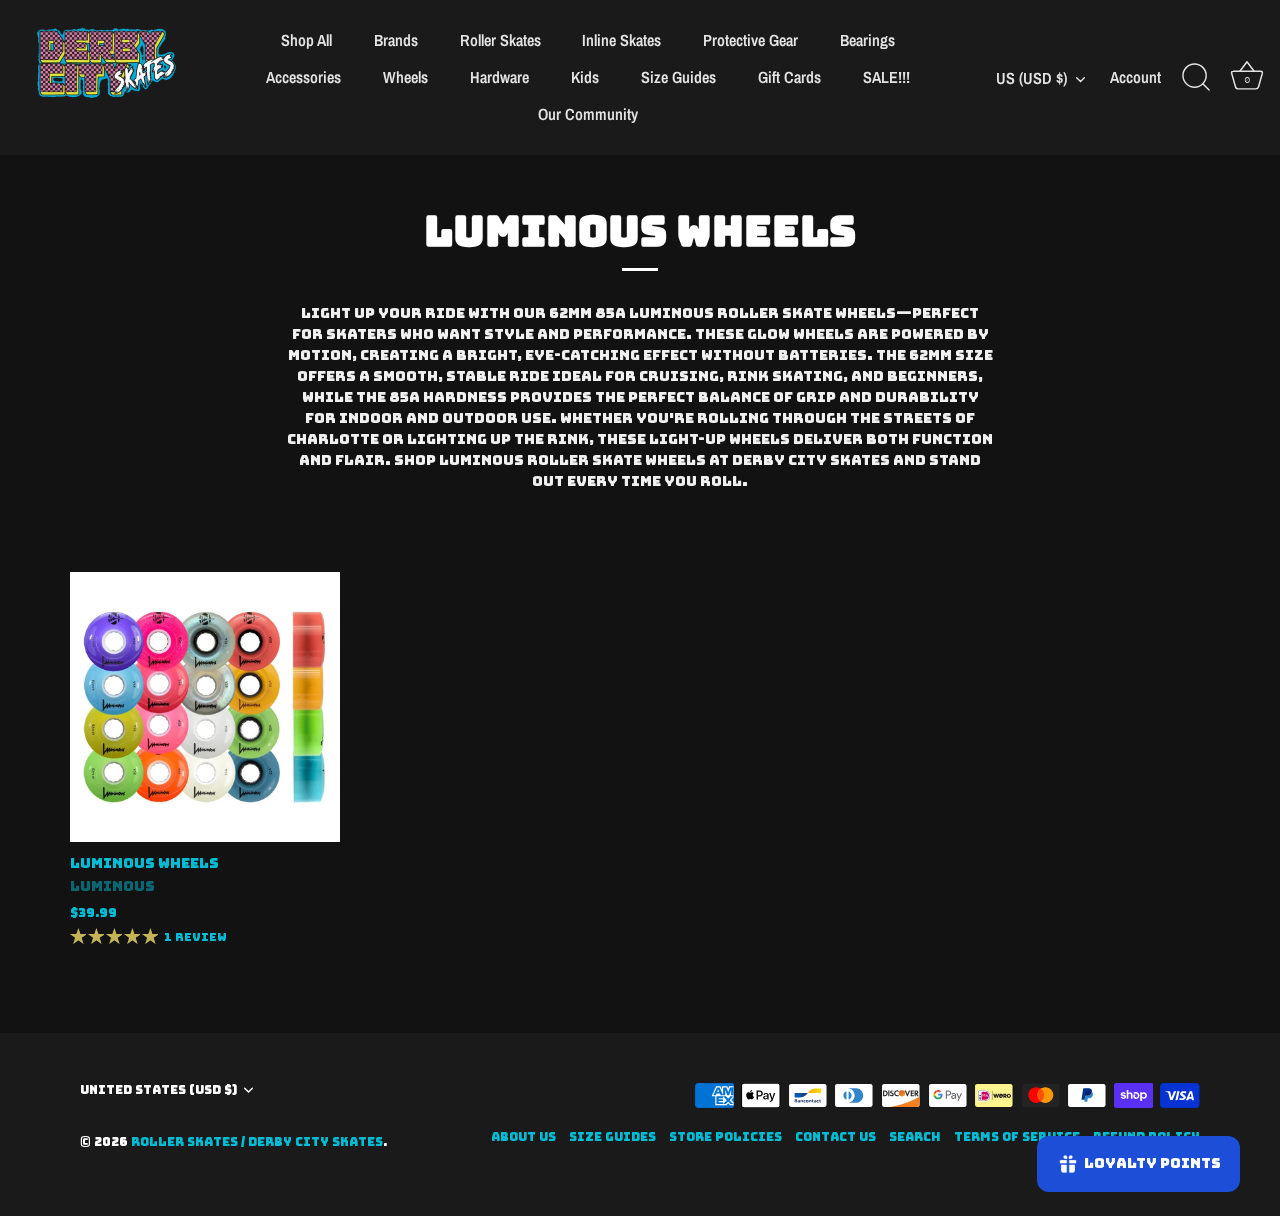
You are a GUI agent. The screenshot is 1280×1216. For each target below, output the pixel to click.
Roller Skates (500, 40)
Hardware (499, 77)
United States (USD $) (158, 1090)
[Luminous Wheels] (205, 707)
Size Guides (678, 77)
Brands (396, 40)
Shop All (306, 40)
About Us (523, 1137)
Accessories (303, 77)
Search (915, 1137)
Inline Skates (621, 40)
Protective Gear (750, 40)
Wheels (405, 77)
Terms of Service (1017, 1137)
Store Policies (725, 1137)
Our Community (588, 114)
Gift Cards (789, 77)
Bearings (867, 40)
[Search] (1196, 78)
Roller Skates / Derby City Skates (257, 1142)
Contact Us (835, 1137)
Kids (585, 77)
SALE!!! (886, 77)
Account (1135, 77)
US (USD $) (1031, 78)
